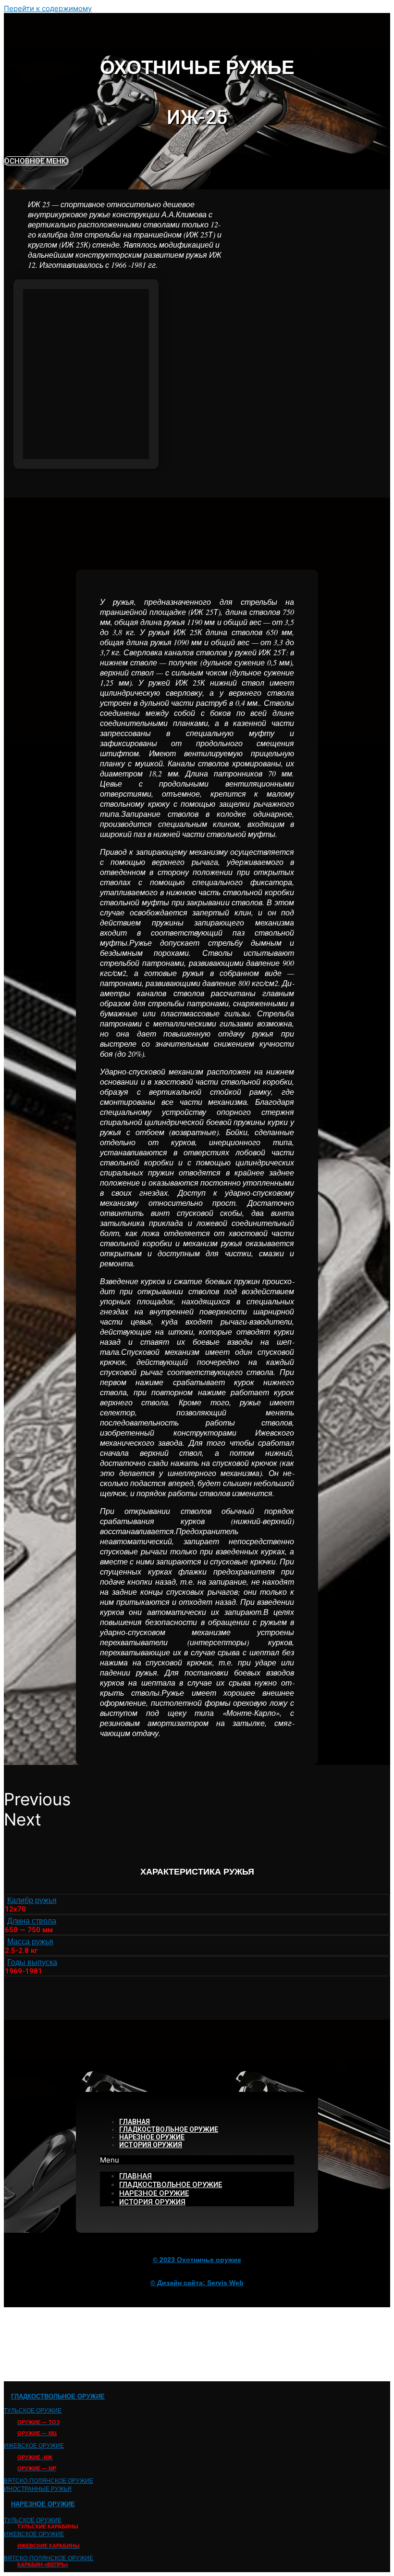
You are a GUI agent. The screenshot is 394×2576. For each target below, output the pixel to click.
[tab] (197, 1900)
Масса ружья (30, 1941)
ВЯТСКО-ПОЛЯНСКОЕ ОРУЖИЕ (49, 2480)
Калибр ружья (32, 1900)
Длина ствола (32, 1920)
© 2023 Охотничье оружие (197, 2260)
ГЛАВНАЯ (135, 2122)
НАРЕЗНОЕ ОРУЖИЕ (152, 2137)
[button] (36, 161)
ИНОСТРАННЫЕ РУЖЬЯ (38, 2488)
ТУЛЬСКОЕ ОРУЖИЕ (33, 2410)
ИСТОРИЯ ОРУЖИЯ (151, 2145)
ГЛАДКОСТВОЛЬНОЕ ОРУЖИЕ (169, 2129)
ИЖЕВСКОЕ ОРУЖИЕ (34, 2445)
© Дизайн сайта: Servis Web (197, 2283)
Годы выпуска (32, 1962)
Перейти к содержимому (48, 8)
